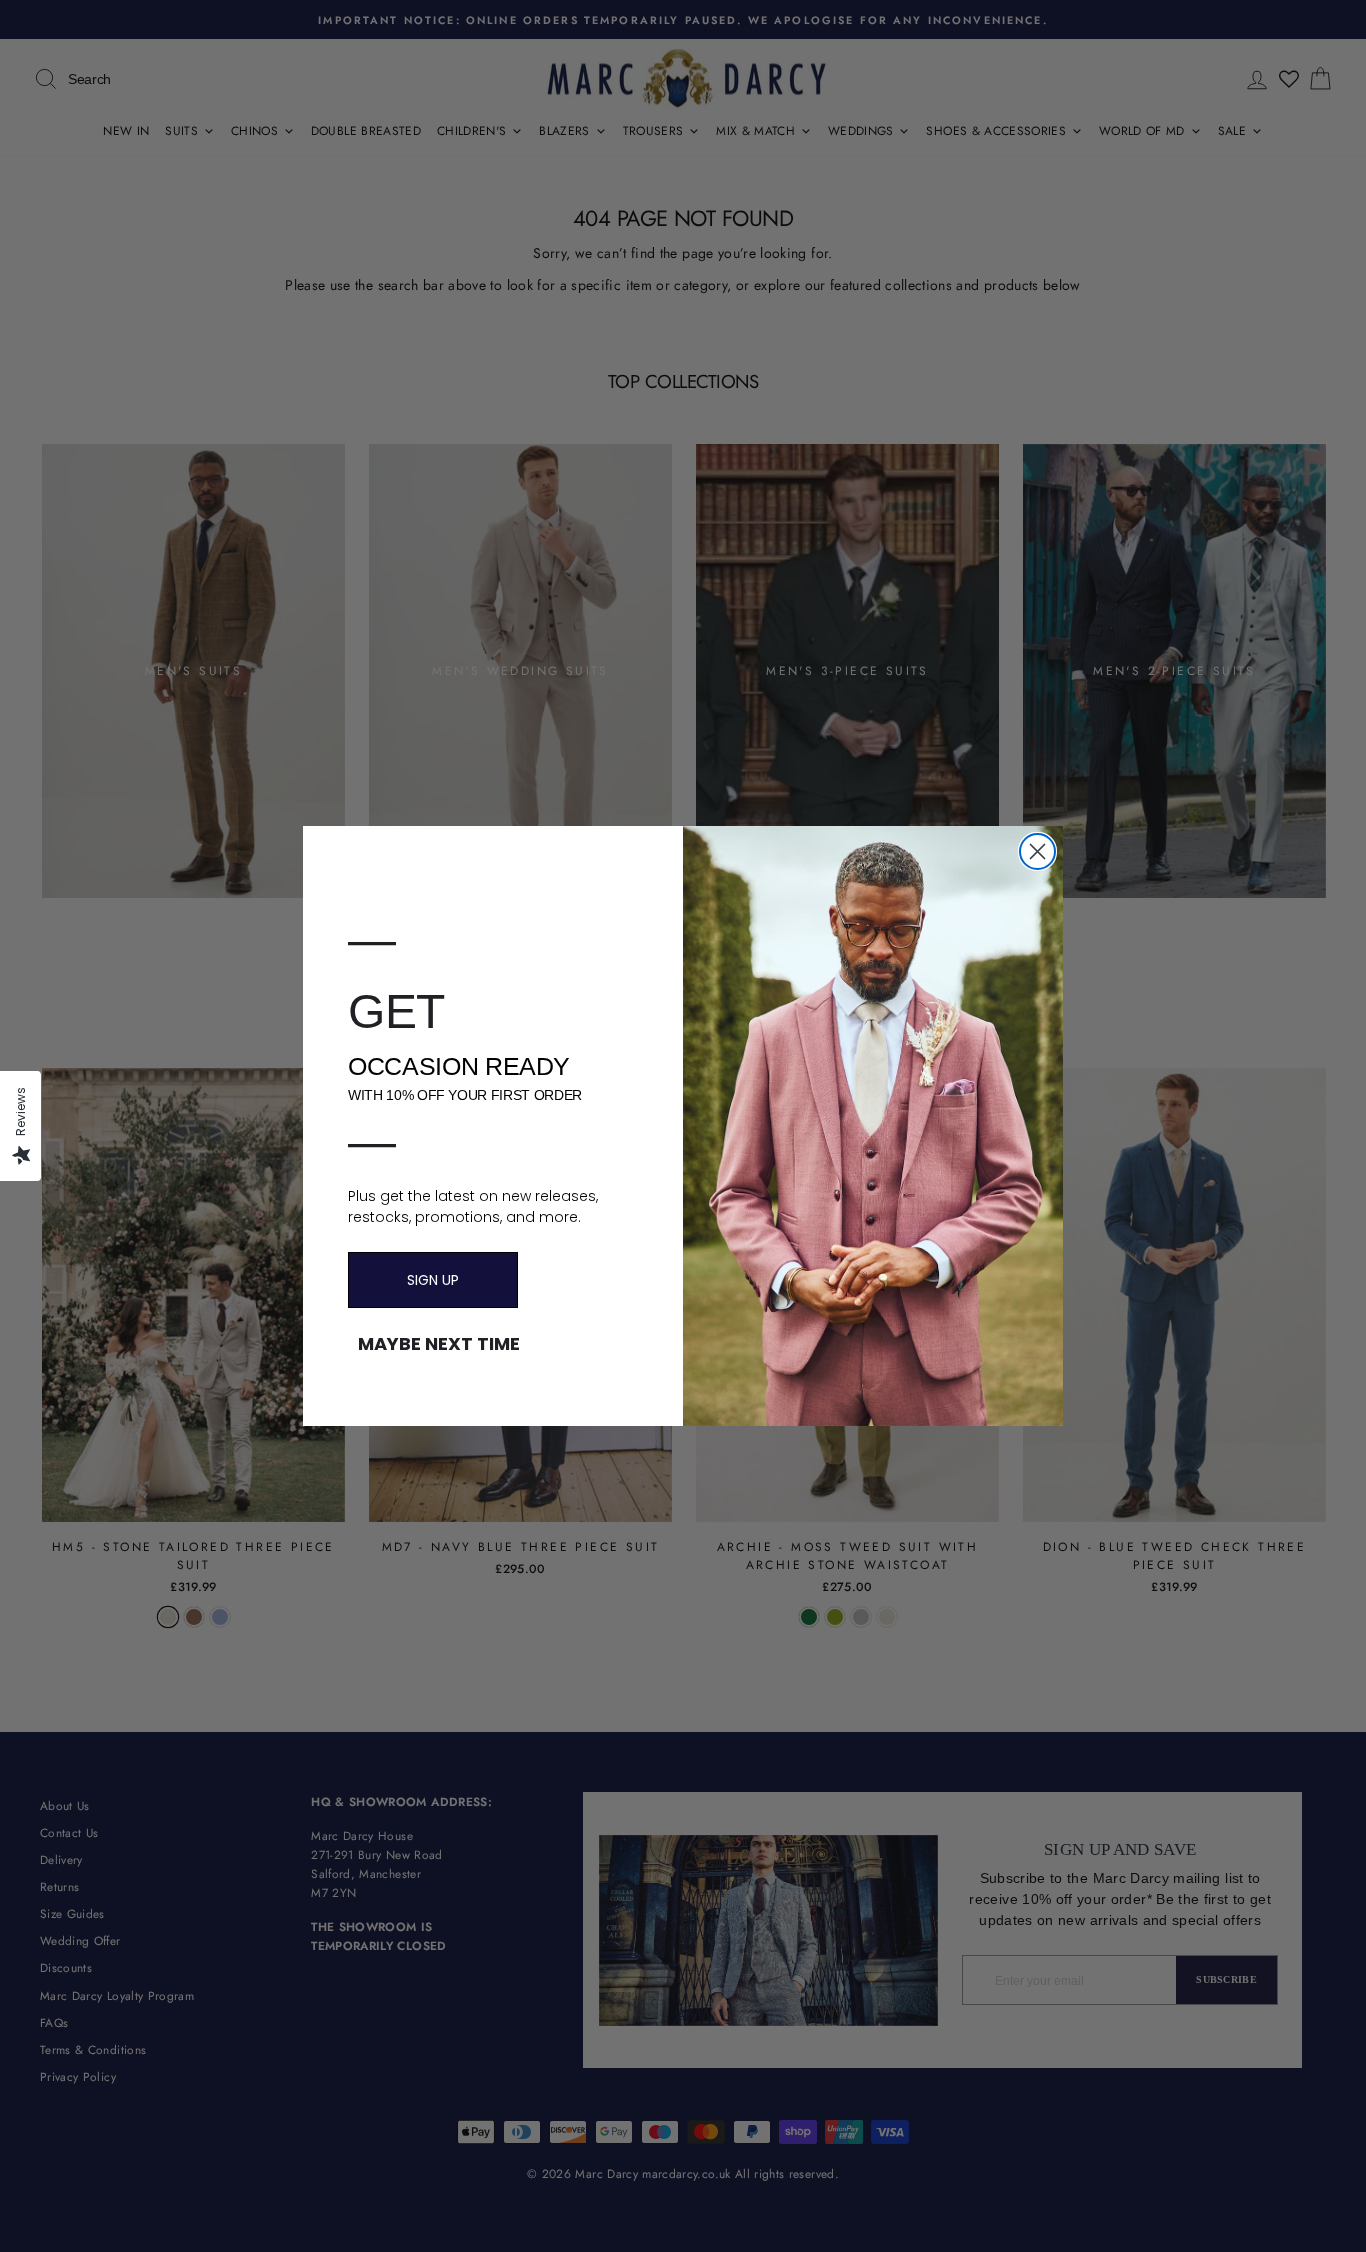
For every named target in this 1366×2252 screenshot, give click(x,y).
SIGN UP (433, 1280)
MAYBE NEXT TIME (439, 1344)
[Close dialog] (1037, 851)
